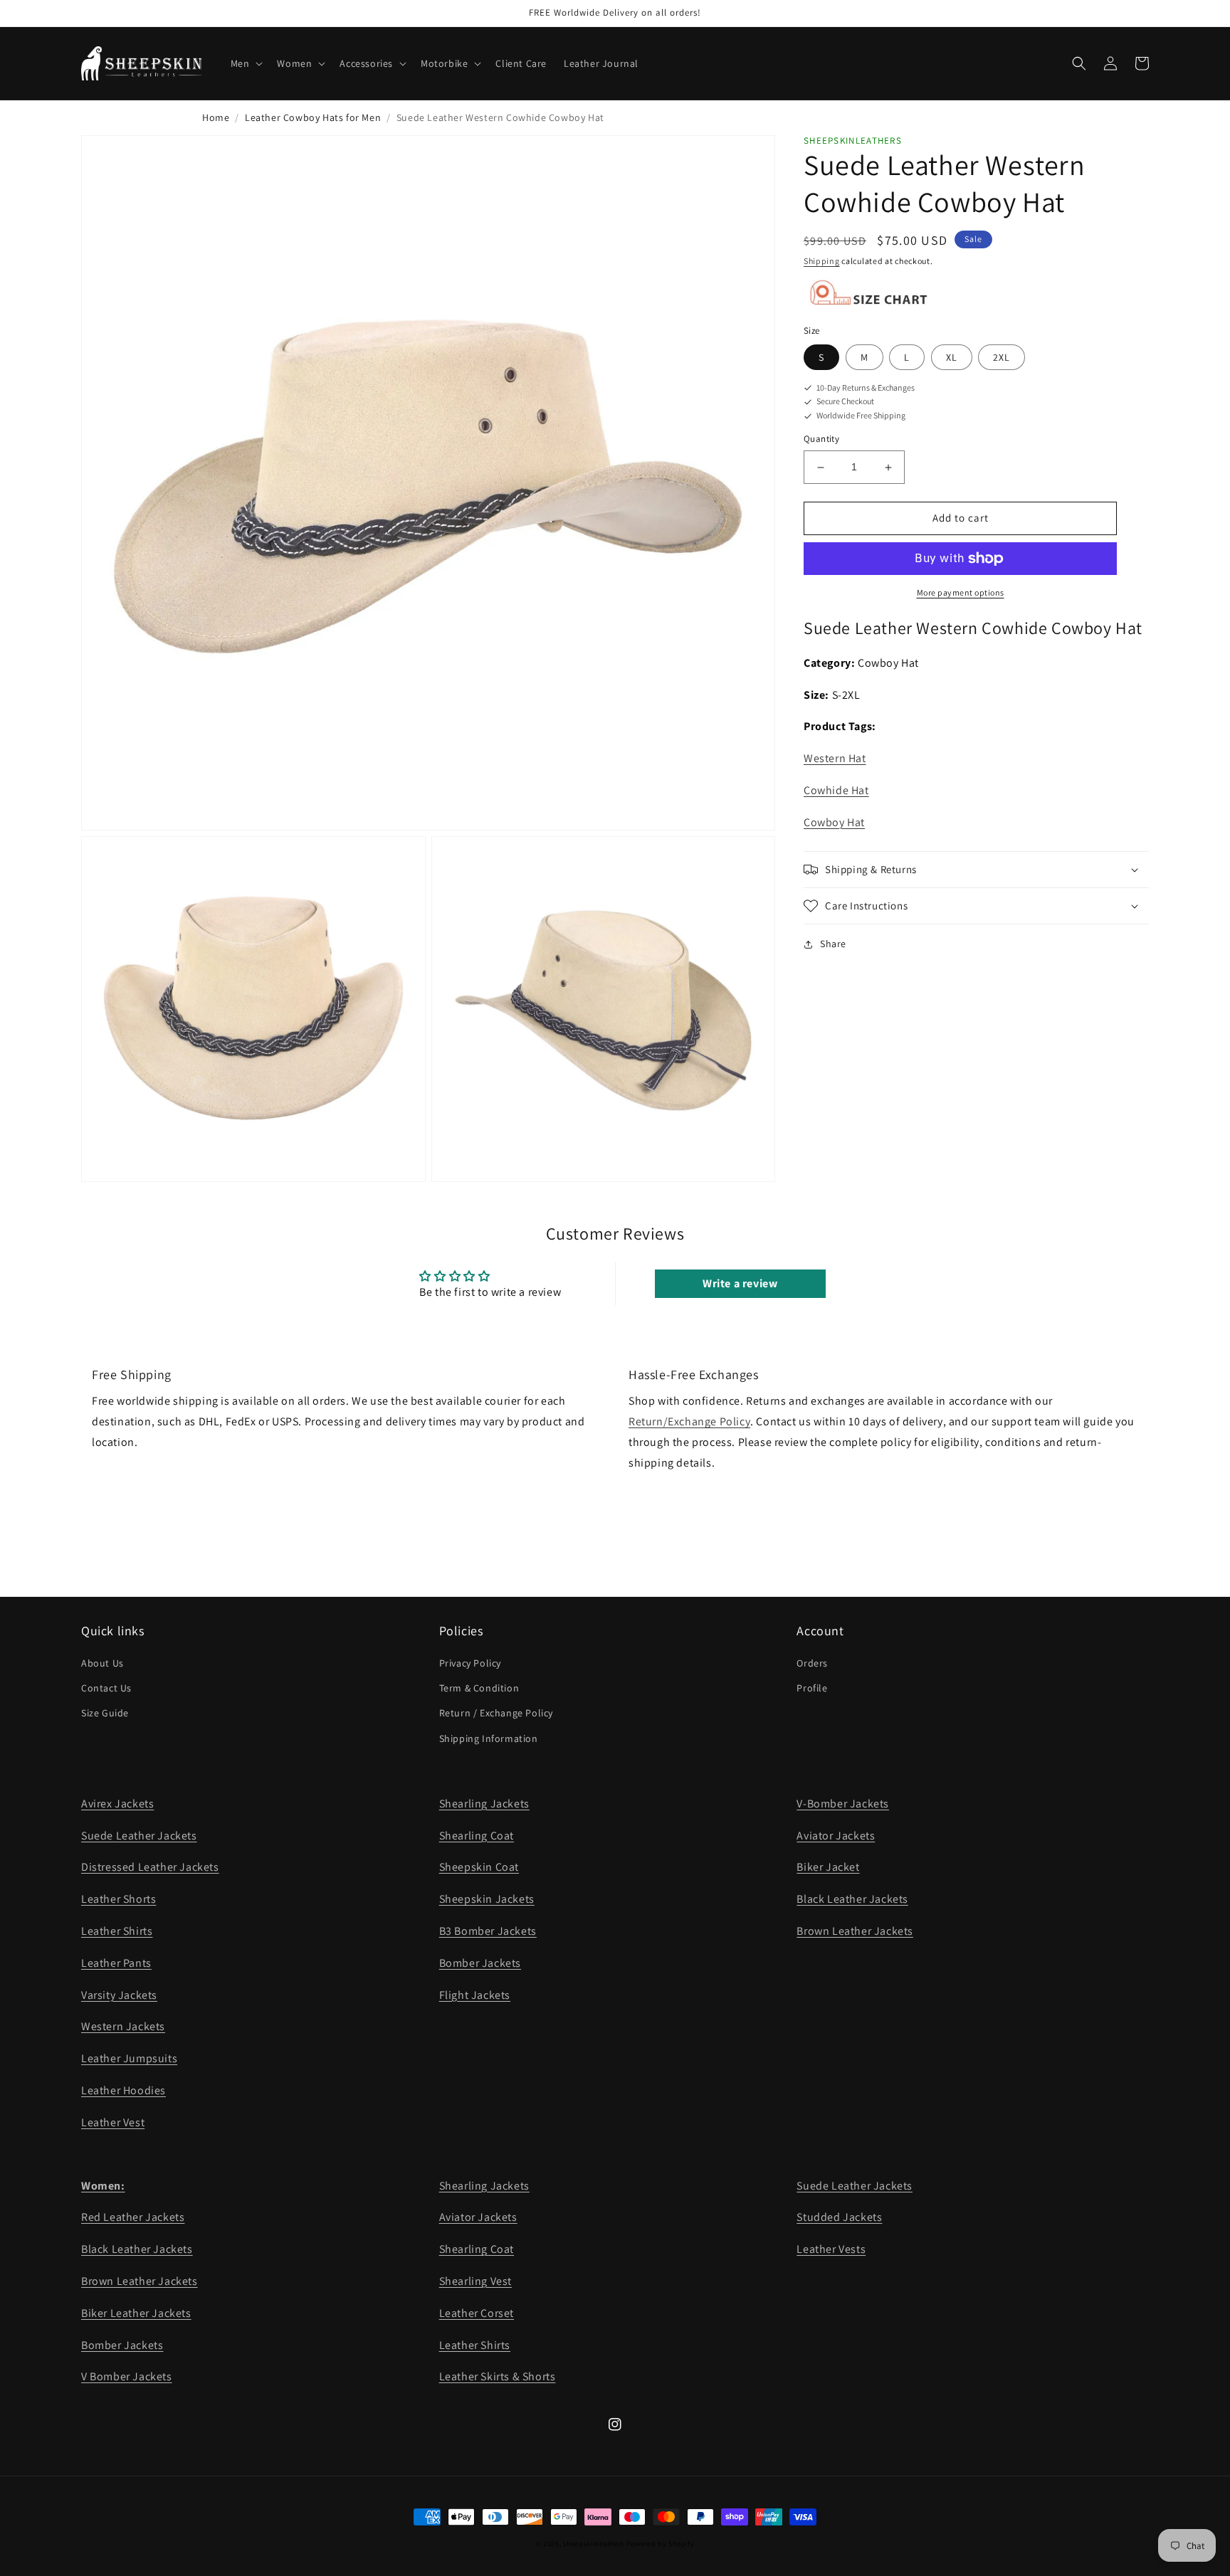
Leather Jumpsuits (129, 2058)
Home (216, 117)
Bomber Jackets (480, 1963)
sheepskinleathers (594, 2544)
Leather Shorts (119, 1899)
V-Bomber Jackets (843, 1804)
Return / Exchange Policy (496, 1713)
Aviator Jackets (836, 1836)
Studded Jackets (839, 2217)
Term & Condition (479, 1688)
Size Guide (105, 1713)
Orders (812, 1663)
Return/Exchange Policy (689, 1421)
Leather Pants (116, 1963)
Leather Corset (477, 2313)
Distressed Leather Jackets (150, 1867)
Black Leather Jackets (852, 1899)
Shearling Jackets (484, 1804)
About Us (102, 1663)
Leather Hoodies (123, 2090)
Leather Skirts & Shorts (498, 2376)
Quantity (821, 439)
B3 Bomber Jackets (488, 1931)
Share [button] (833, 944)
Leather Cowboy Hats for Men (313, 117)
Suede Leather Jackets (139, 1836)
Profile (812, 1688)
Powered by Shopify (661, 2544)
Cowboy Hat (834, 823)
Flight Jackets (475, 1995)
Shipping (822, 262)
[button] (246, 63)
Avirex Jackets (117, 1804)
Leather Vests (831, 2249)
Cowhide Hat (836, 791)
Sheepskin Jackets (487, 1899)
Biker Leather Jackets (136, 2313)
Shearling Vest (475, 2281)
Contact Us (106, 1688)
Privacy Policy (470, 1663)
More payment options (961, 592)
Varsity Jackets (119, 1995)
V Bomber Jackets (127, 2376)
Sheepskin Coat (479, 1867)
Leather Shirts (117, 1931)
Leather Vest (113, 2122)
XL (952, 357)
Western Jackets (123, 2026)
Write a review (740, 1283)
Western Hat (835, 759)
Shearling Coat (477, 1836)
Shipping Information (489, 1738)
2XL (1002, 357)
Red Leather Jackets (133, 2217)
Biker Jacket (828, 1867)
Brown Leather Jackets (855, 1931)
